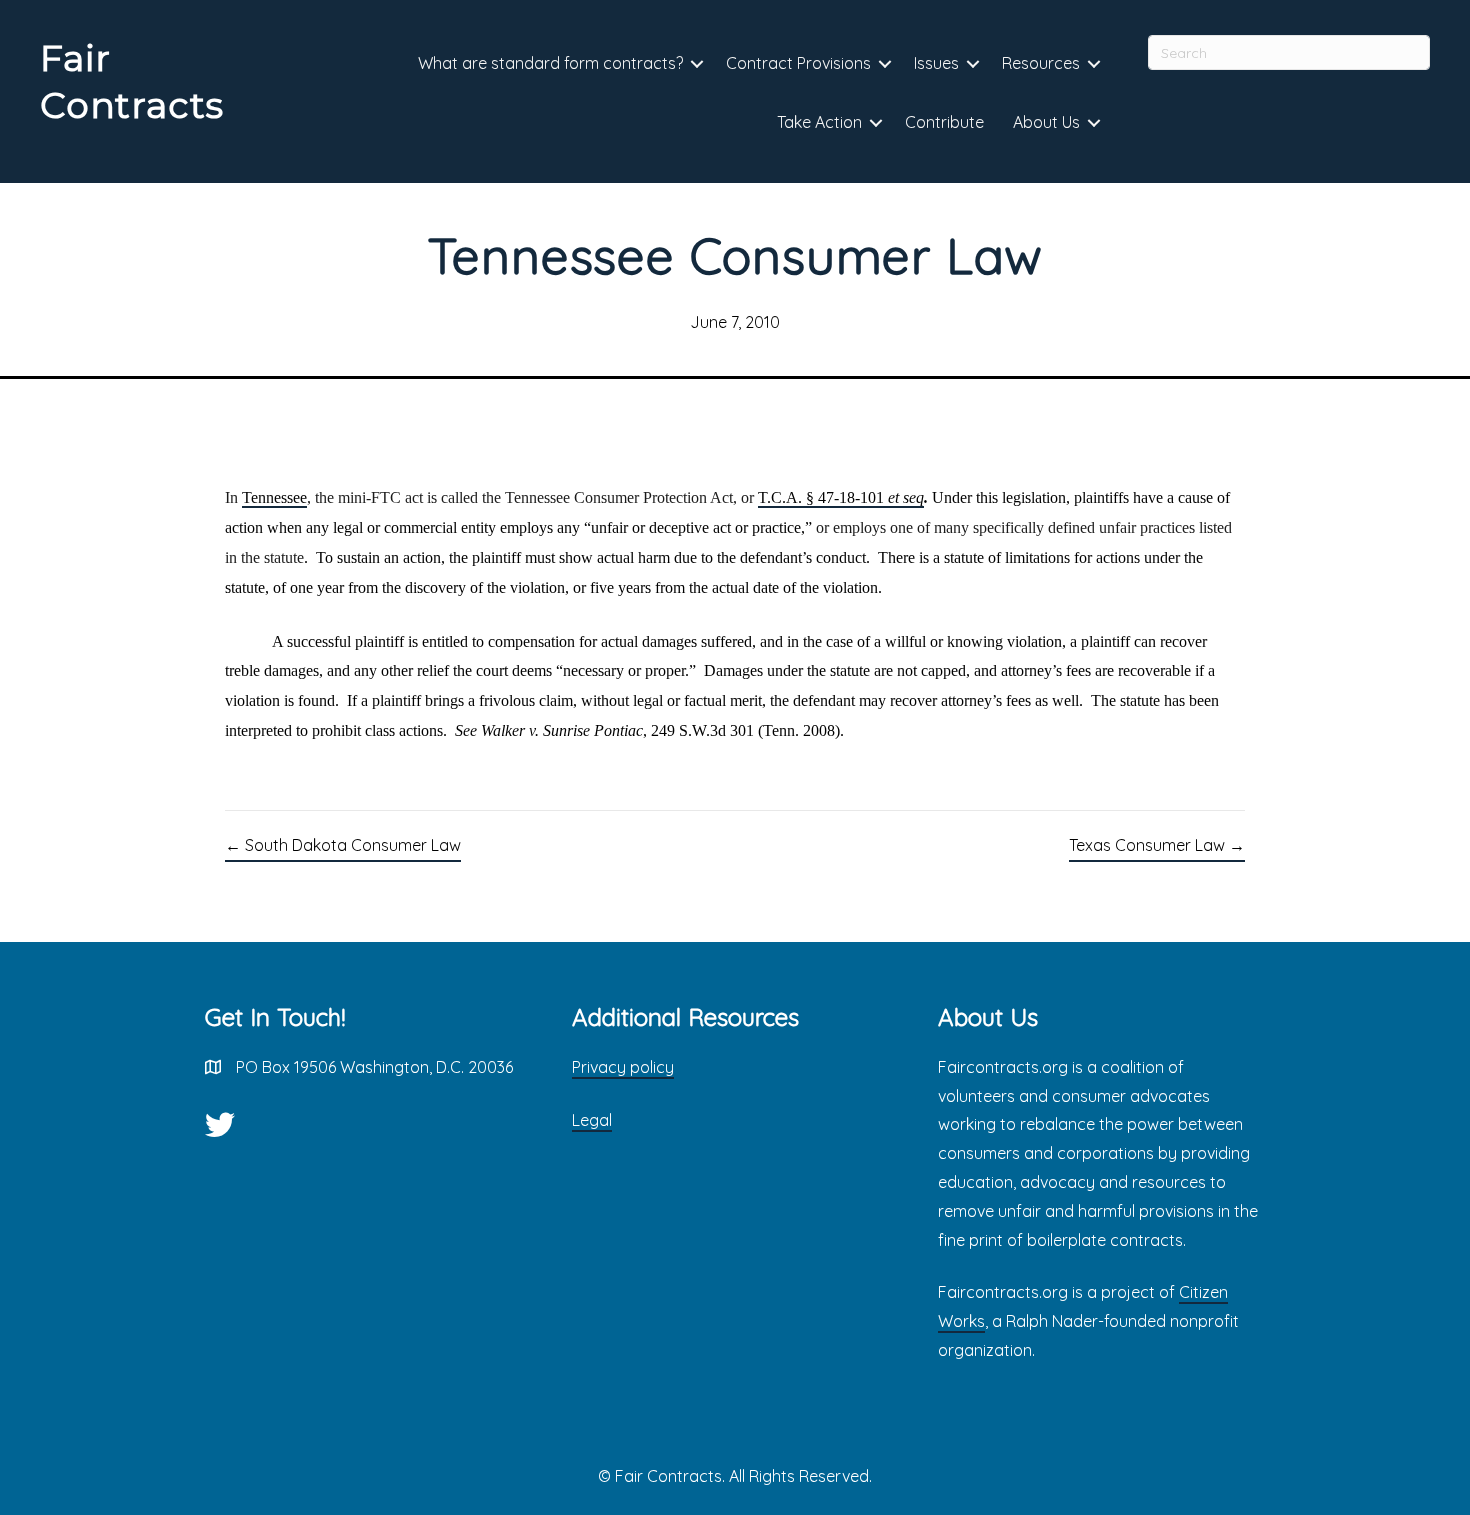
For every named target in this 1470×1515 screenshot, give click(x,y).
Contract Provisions (798, 63)
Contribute (944, 122)
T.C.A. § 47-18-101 (841, 497)
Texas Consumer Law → (1157, 845)
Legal (592, 1120)
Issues (936, 63)
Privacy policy (623, 1067)
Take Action (819, 122)
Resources (1041, 63)
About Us (1046, 122)
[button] (697, 64)
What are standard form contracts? (550, 63)
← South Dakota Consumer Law (343, 845)
